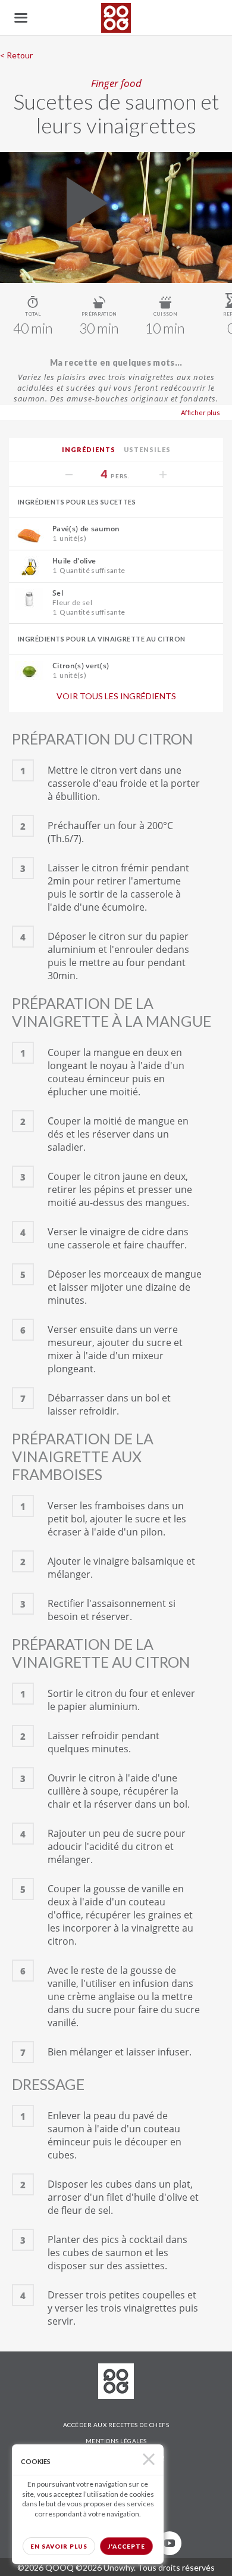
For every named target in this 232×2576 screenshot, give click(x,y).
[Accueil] (116, 18)
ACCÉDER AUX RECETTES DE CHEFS (116, 2425)
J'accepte (126, 2546)
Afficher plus (200, 412)
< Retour (16, 55)
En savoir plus (59, 2546)
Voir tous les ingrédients (116, 696)
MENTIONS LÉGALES (116, 2441)
